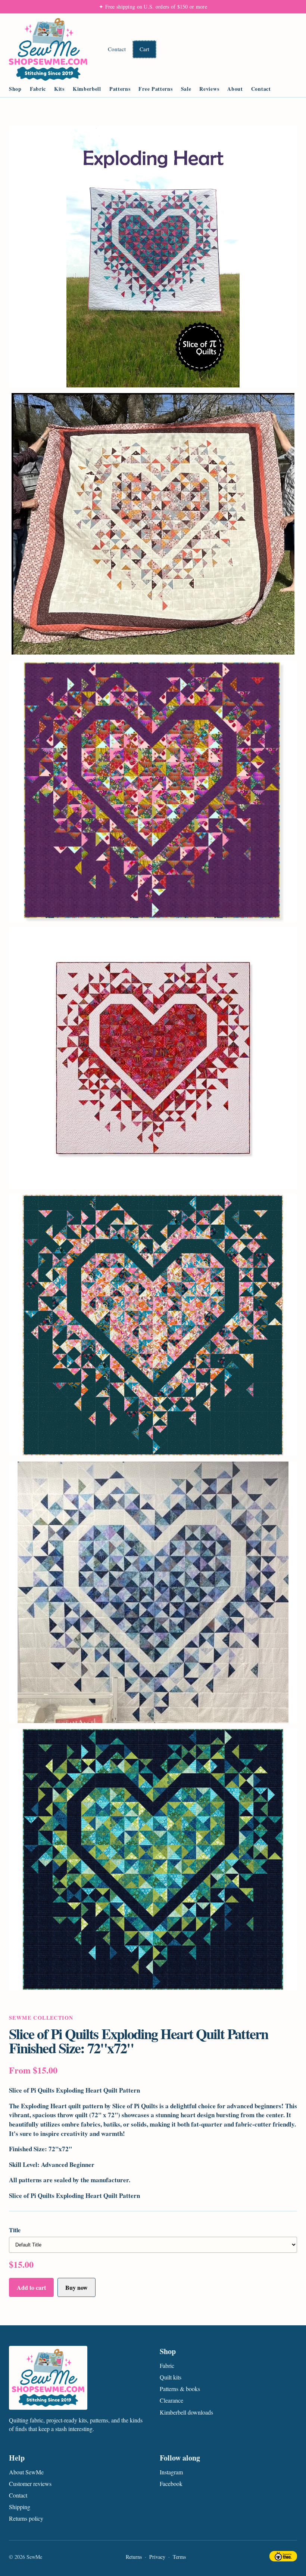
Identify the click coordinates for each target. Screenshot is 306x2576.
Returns (134, 2557)
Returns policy (26, 2518)
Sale (186, 89)
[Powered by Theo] (283, 2557)
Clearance (171, 2400)
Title (15, 2230)
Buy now (76, 2287)
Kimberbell (87, 89)
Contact (117, 49)
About (235, 89)
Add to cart (31, 2287)
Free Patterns (155, 89)
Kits (59, 89)
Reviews (209, 89)
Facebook (171, 2484)
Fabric (38, 89)
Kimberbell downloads (186, 2412)
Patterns (120, 89)
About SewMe (26, 2472)
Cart (144, 49)
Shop (15, 89)
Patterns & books (180, 2389)
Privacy (157, 2557)
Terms (179, 2557)
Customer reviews (30, 2484)
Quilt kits (171, 2377)
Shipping (20, 2507)
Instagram (171, 2472)
